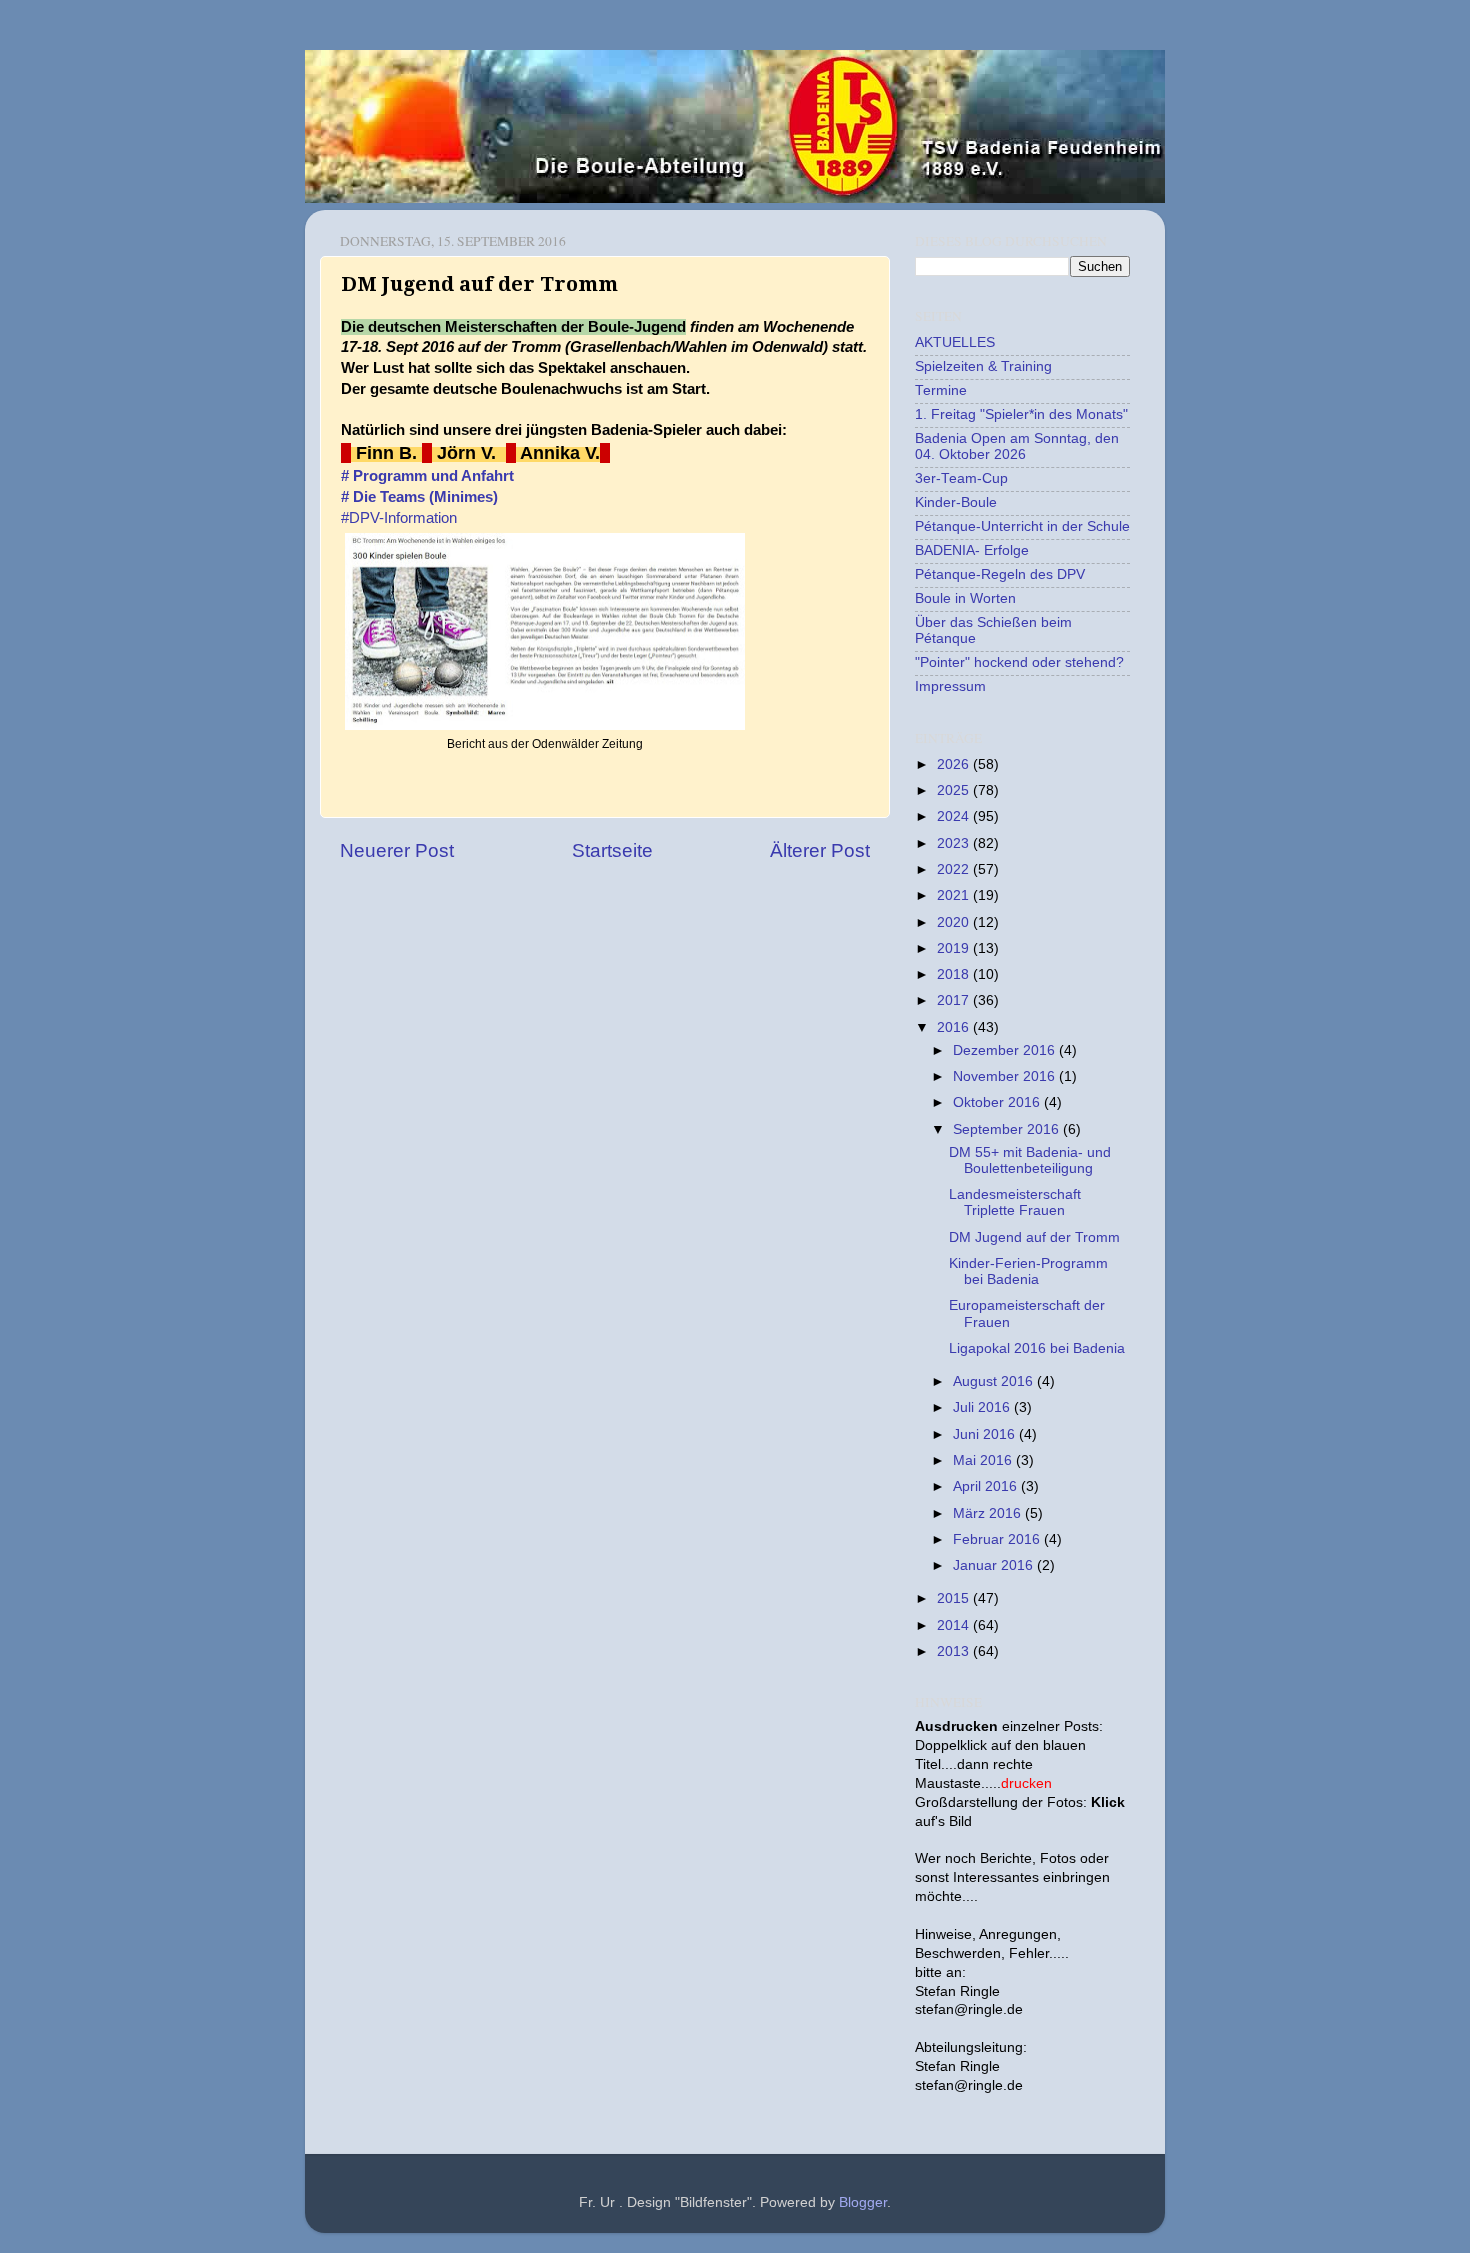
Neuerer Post (397, 850)
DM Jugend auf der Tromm (1034, 1237)
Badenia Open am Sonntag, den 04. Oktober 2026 (1017, 446)
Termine (941, 390)
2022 (955, 869)
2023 (955, 843)
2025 (955, 790)
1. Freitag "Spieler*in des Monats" (1021, 414)
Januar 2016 (995, 1565)
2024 (955, 816)
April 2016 (987, 1486)
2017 (955, 1000)
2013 (955, 1651)
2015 (955, 1598)
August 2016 (995, 1381)
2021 (955, 895)
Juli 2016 (983, 1407)
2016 (955, 1027)
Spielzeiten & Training (983, 366)
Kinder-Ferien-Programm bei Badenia (1028, 1271)
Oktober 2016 (998, 1102)
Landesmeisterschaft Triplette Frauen (1015, 1202)
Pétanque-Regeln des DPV (1000, 574)
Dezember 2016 (1006, 1050)
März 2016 (989, 1513)
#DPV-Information (399, 518)
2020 (955, 922)
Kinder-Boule (956, 502)
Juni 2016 (986, 1434)
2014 (955, 1625)
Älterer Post (820, 850)
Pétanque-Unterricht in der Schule (1022, 526)
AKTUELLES (955, 342)
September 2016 (1008, 1129)
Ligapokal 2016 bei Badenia (1037, 1348)
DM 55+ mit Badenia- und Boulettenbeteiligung (1030, 1160)
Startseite (612, 850)
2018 (955, 974)
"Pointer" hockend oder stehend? (1019, 662)
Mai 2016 (984, 1460)
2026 (955, 764)
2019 (955, 948)
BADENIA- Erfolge (972, 550)
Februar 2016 (998, 1539)
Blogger (863, 2202)
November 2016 (1006, 1076)
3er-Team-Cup (961, 478)
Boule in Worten (965, 598)
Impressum (950, 686)
